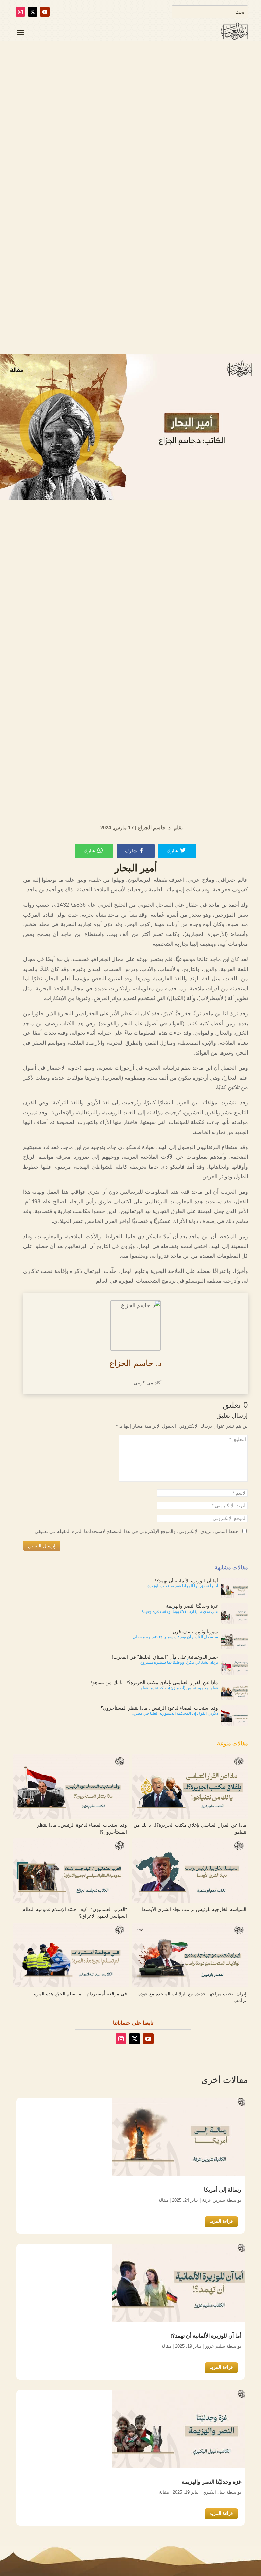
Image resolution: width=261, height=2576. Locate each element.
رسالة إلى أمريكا (223, 2190)
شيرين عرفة (213, 2200)
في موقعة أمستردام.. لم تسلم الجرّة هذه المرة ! (79, 1994)
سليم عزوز (215, 2346)
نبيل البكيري (214, 2492)
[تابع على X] (33, 12)
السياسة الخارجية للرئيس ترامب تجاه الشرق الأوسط (194, 1909)
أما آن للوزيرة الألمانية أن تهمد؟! (206, 2336)
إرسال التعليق (42, 1546)
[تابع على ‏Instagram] (20, 12)
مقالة (163, 2200)
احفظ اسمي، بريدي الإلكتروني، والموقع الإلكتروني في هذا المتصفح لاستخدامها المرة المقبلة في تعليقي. (137, 1531)
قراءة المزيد (221, 2221)
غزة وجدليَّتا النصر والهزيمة (212, 2482)
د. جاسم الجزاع (136, 1363)
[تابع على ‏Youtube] (45, 12)
